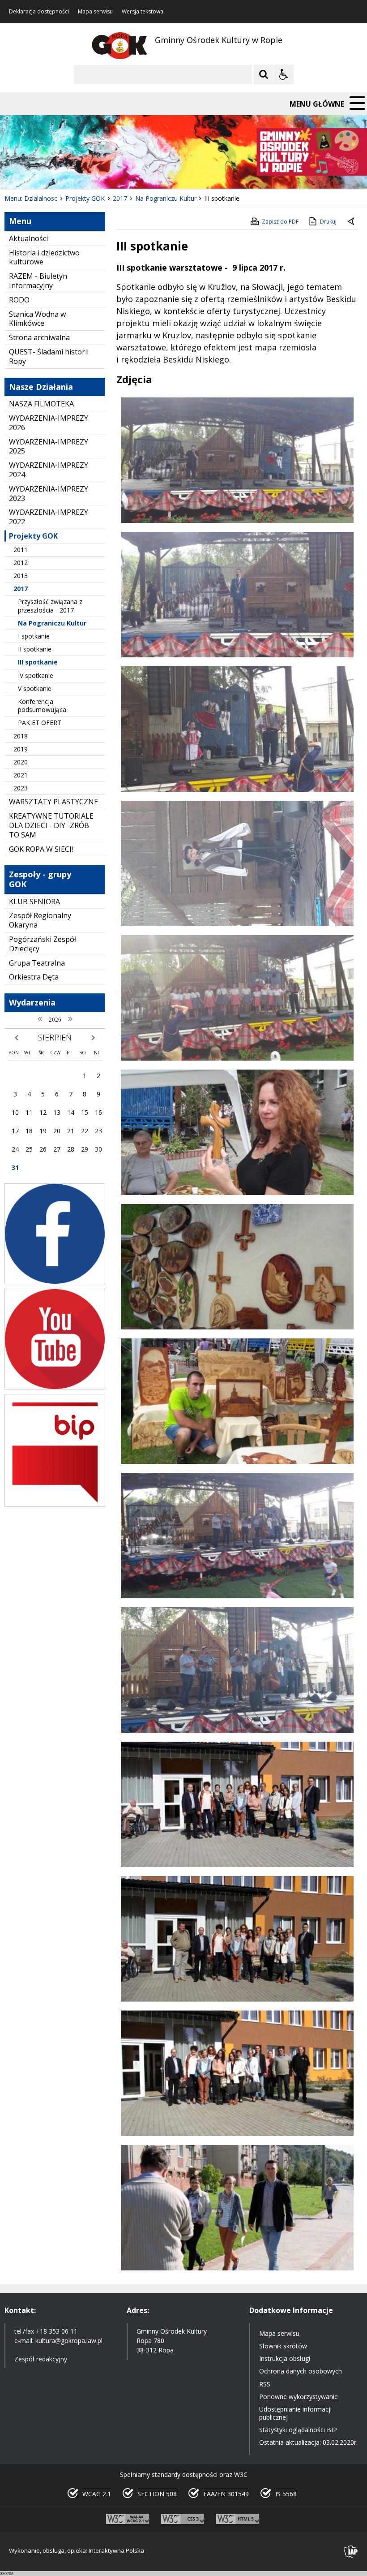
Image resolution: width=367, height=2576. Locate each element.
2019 (21, 749)
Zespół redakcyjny (41, 2359)
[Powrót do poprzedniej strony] (352, 222)
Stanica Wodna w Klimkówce (37, 319)
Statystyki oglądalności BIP (298, 2430)
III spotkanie (38, 662)
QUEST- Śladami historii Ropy (49, 356)
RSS (265, 2384)
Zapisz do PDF (280, 222)
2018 (21, 736)
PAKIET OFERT (40, 723)
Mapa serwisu (95, 12)
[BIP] (55, 1504)
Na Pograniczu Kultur (52, 623)
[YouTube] (55, 1387)
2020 (21, 762)
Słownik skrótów (283, 2346)
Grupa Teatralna (37, 963)
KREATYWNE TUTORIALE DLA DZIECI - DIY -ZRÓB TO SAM (51, 825)
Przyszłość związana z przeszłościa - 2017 (50, 606)
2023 (21, 788)
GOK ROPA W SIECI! (41, 849)
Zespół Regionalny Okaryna (40, 920)
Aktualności (28, 238)
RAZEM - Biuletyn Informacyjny (38, 281)
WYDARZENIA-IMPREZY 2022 (49, 517)
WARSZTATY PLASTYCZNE (53, 802)
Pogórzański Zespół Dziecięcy (43, 944)
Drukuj (328, 222)
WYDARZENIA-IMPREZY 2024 (49, 470)
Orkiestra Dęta (34, 977)
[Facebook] (55, 1282)
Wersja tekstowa (143, 12)
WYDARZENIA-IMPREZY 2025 (49, 447)
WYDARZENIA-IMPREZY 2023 (49, 494)
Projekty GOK (33, 536)
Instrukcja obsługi (285, 2358)
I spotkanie (34, 636)
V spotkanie (35, 688)
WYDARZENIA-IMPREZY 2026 (49, 423)
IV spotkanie (36, 675)
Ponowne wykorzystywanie (299, 2397)
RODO (19, 300)
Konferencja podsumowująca (42, 705)
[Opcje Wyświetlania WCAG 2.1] (284, 74)
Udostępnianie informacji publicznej (295, 2413)
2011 (21, 550)
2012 (21, 563)
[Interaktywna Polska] (351, 2552)
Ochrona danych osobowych (301, 2371)
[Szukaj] (264, 74)
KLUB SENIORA (34, 902)
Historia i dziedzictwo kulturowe (44, 257)
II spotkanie (35, 649)
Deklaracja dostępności (39, 12)
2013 (21, 576)
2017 (21, 589)
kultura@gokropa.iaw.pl (69, 2341)
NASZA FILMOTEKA (41, 404)
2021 (21, 775)
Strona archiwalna (39, 337)
